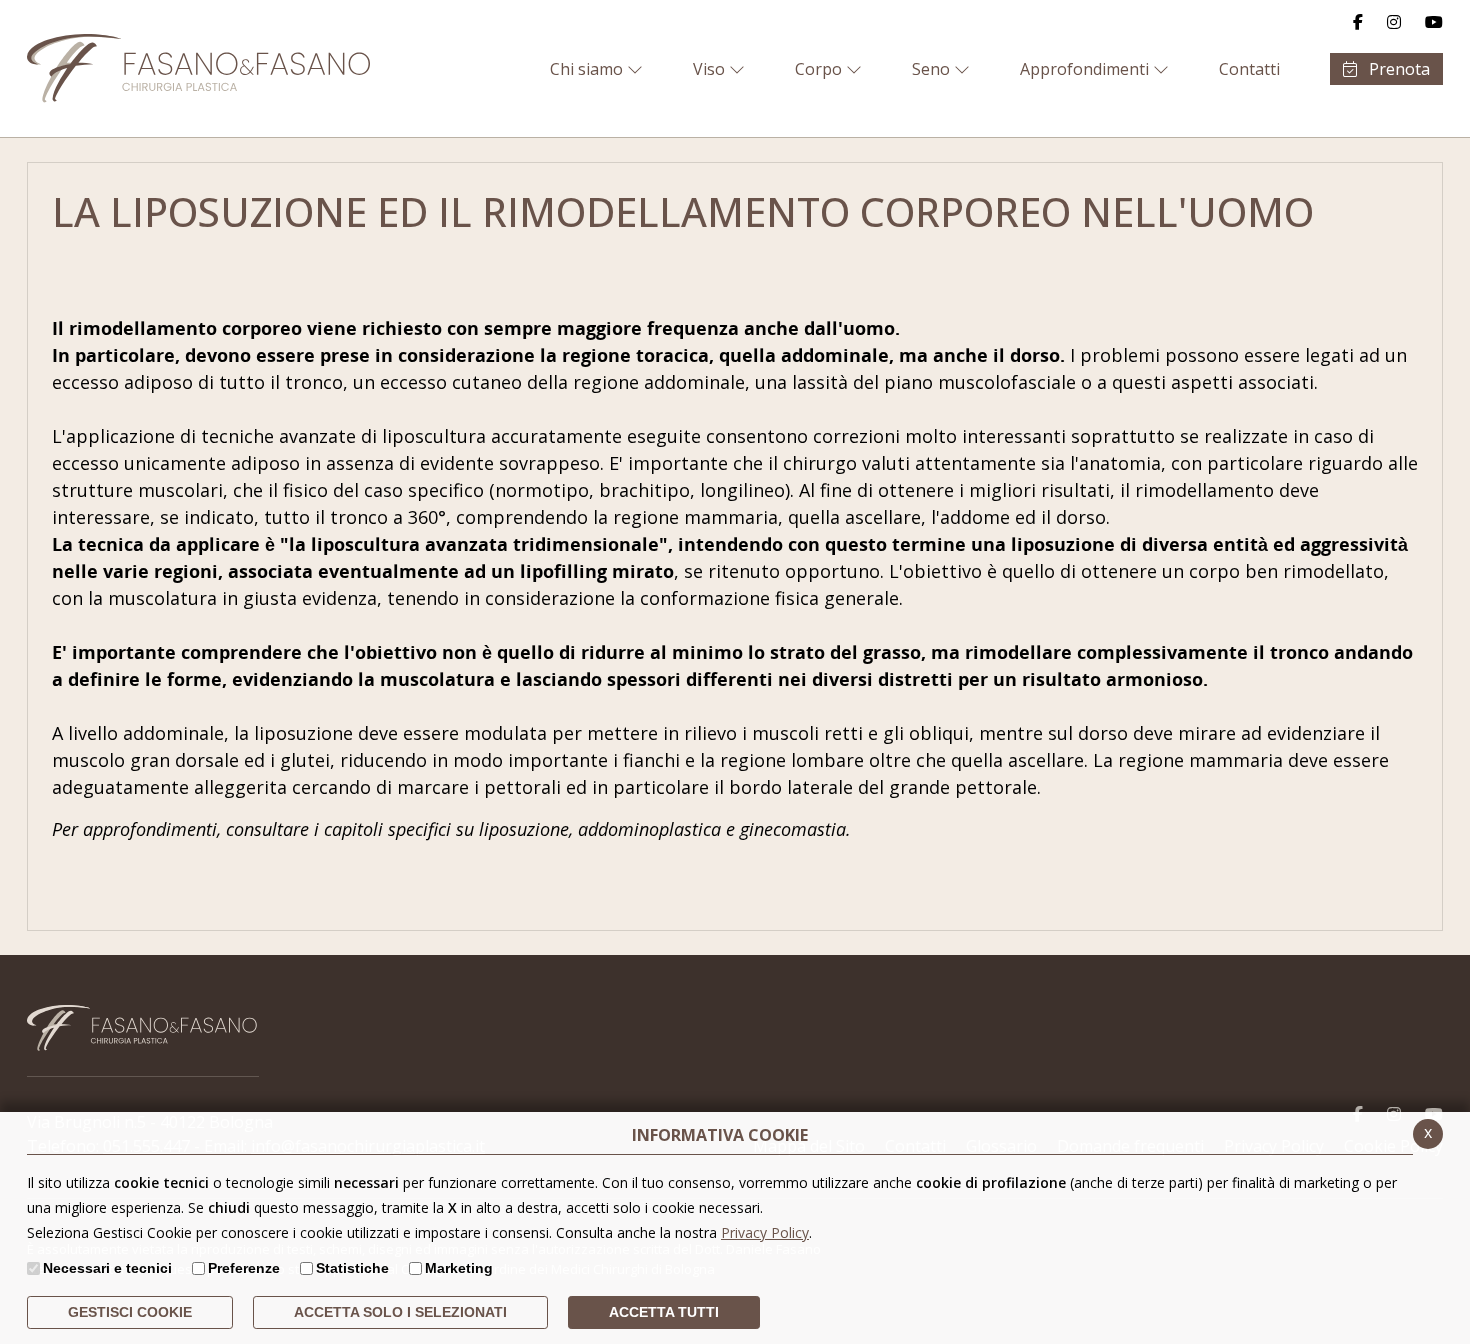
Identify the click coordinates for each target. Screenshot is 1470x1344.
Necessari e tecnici (107, 1268)
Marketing (459, 1268)
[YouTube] (1434, 22)
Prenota (1397, 69)
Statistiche (352, 1268)
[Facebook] (1358, 22)
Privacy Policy (765, 1232)
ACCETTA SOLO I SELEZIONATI (400, 1312)
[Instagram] (1394, 22)
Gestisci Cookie (130, 1312)
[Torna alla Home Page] (199, 68)
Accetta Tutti (664, 1312)
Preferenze (244, 1268)
